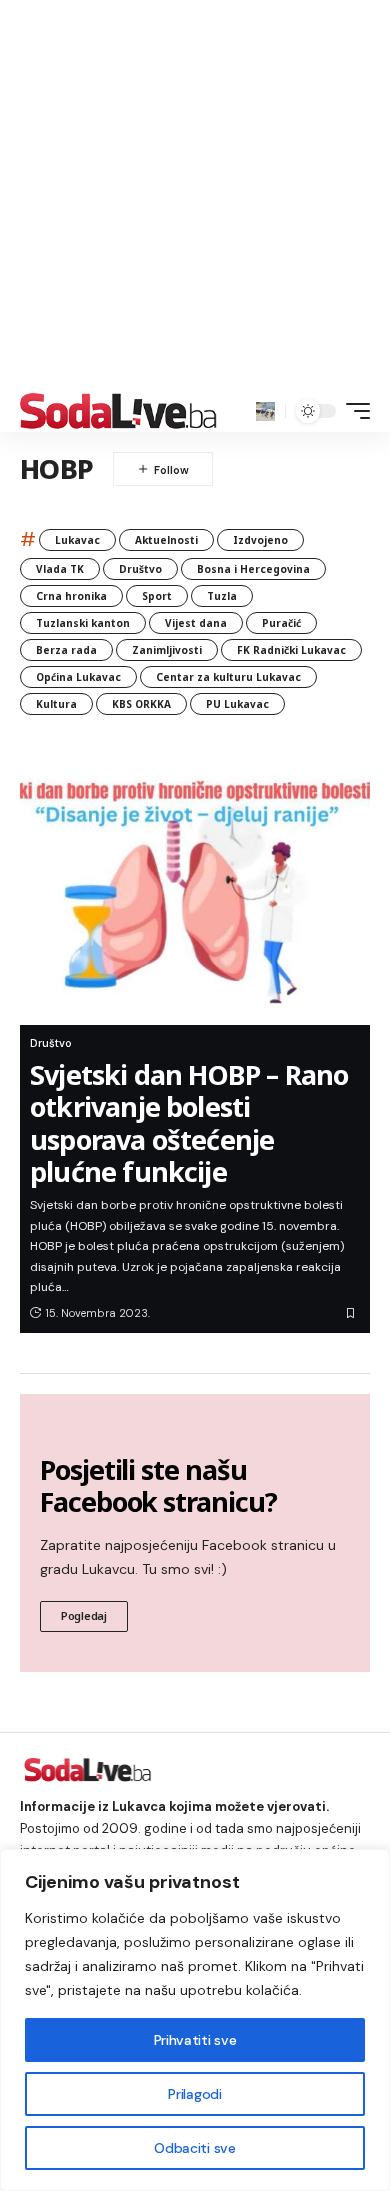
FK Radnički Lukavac (291, 650)
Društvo (140, 569)
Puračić (281, 623)
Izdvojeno (260, 540)
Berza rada (66, 650)
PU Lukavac (237, 704)
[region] (195, 2020)
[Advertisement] (195, 195)
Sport (157, 596)
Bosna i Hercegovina (253, 569)
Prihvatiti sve (195, 2040)
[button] (265, 411)
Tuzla (222, 596)
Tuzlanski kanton (83, 623)
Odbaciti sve (194, 2148)
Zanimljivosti (167, 650)
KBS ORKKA (141, 704)
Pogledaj (84, 1615)
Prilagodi (194, 2094)
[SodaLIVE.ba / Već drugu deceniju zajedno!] (118, 411)
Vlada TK (60, 569)
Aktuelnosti (166, 540)
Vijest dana (196, 623)
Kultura (56, 704)
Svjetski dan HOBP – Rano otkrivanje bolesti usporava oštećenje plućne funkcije (189, 1123)
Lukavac (77, 540)
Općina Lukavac (78, 677)
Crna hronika (71, 596)
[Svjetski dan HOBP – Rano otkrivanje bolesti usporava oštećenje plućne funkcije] (195, 885)
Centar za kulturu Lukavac (228, 677)
